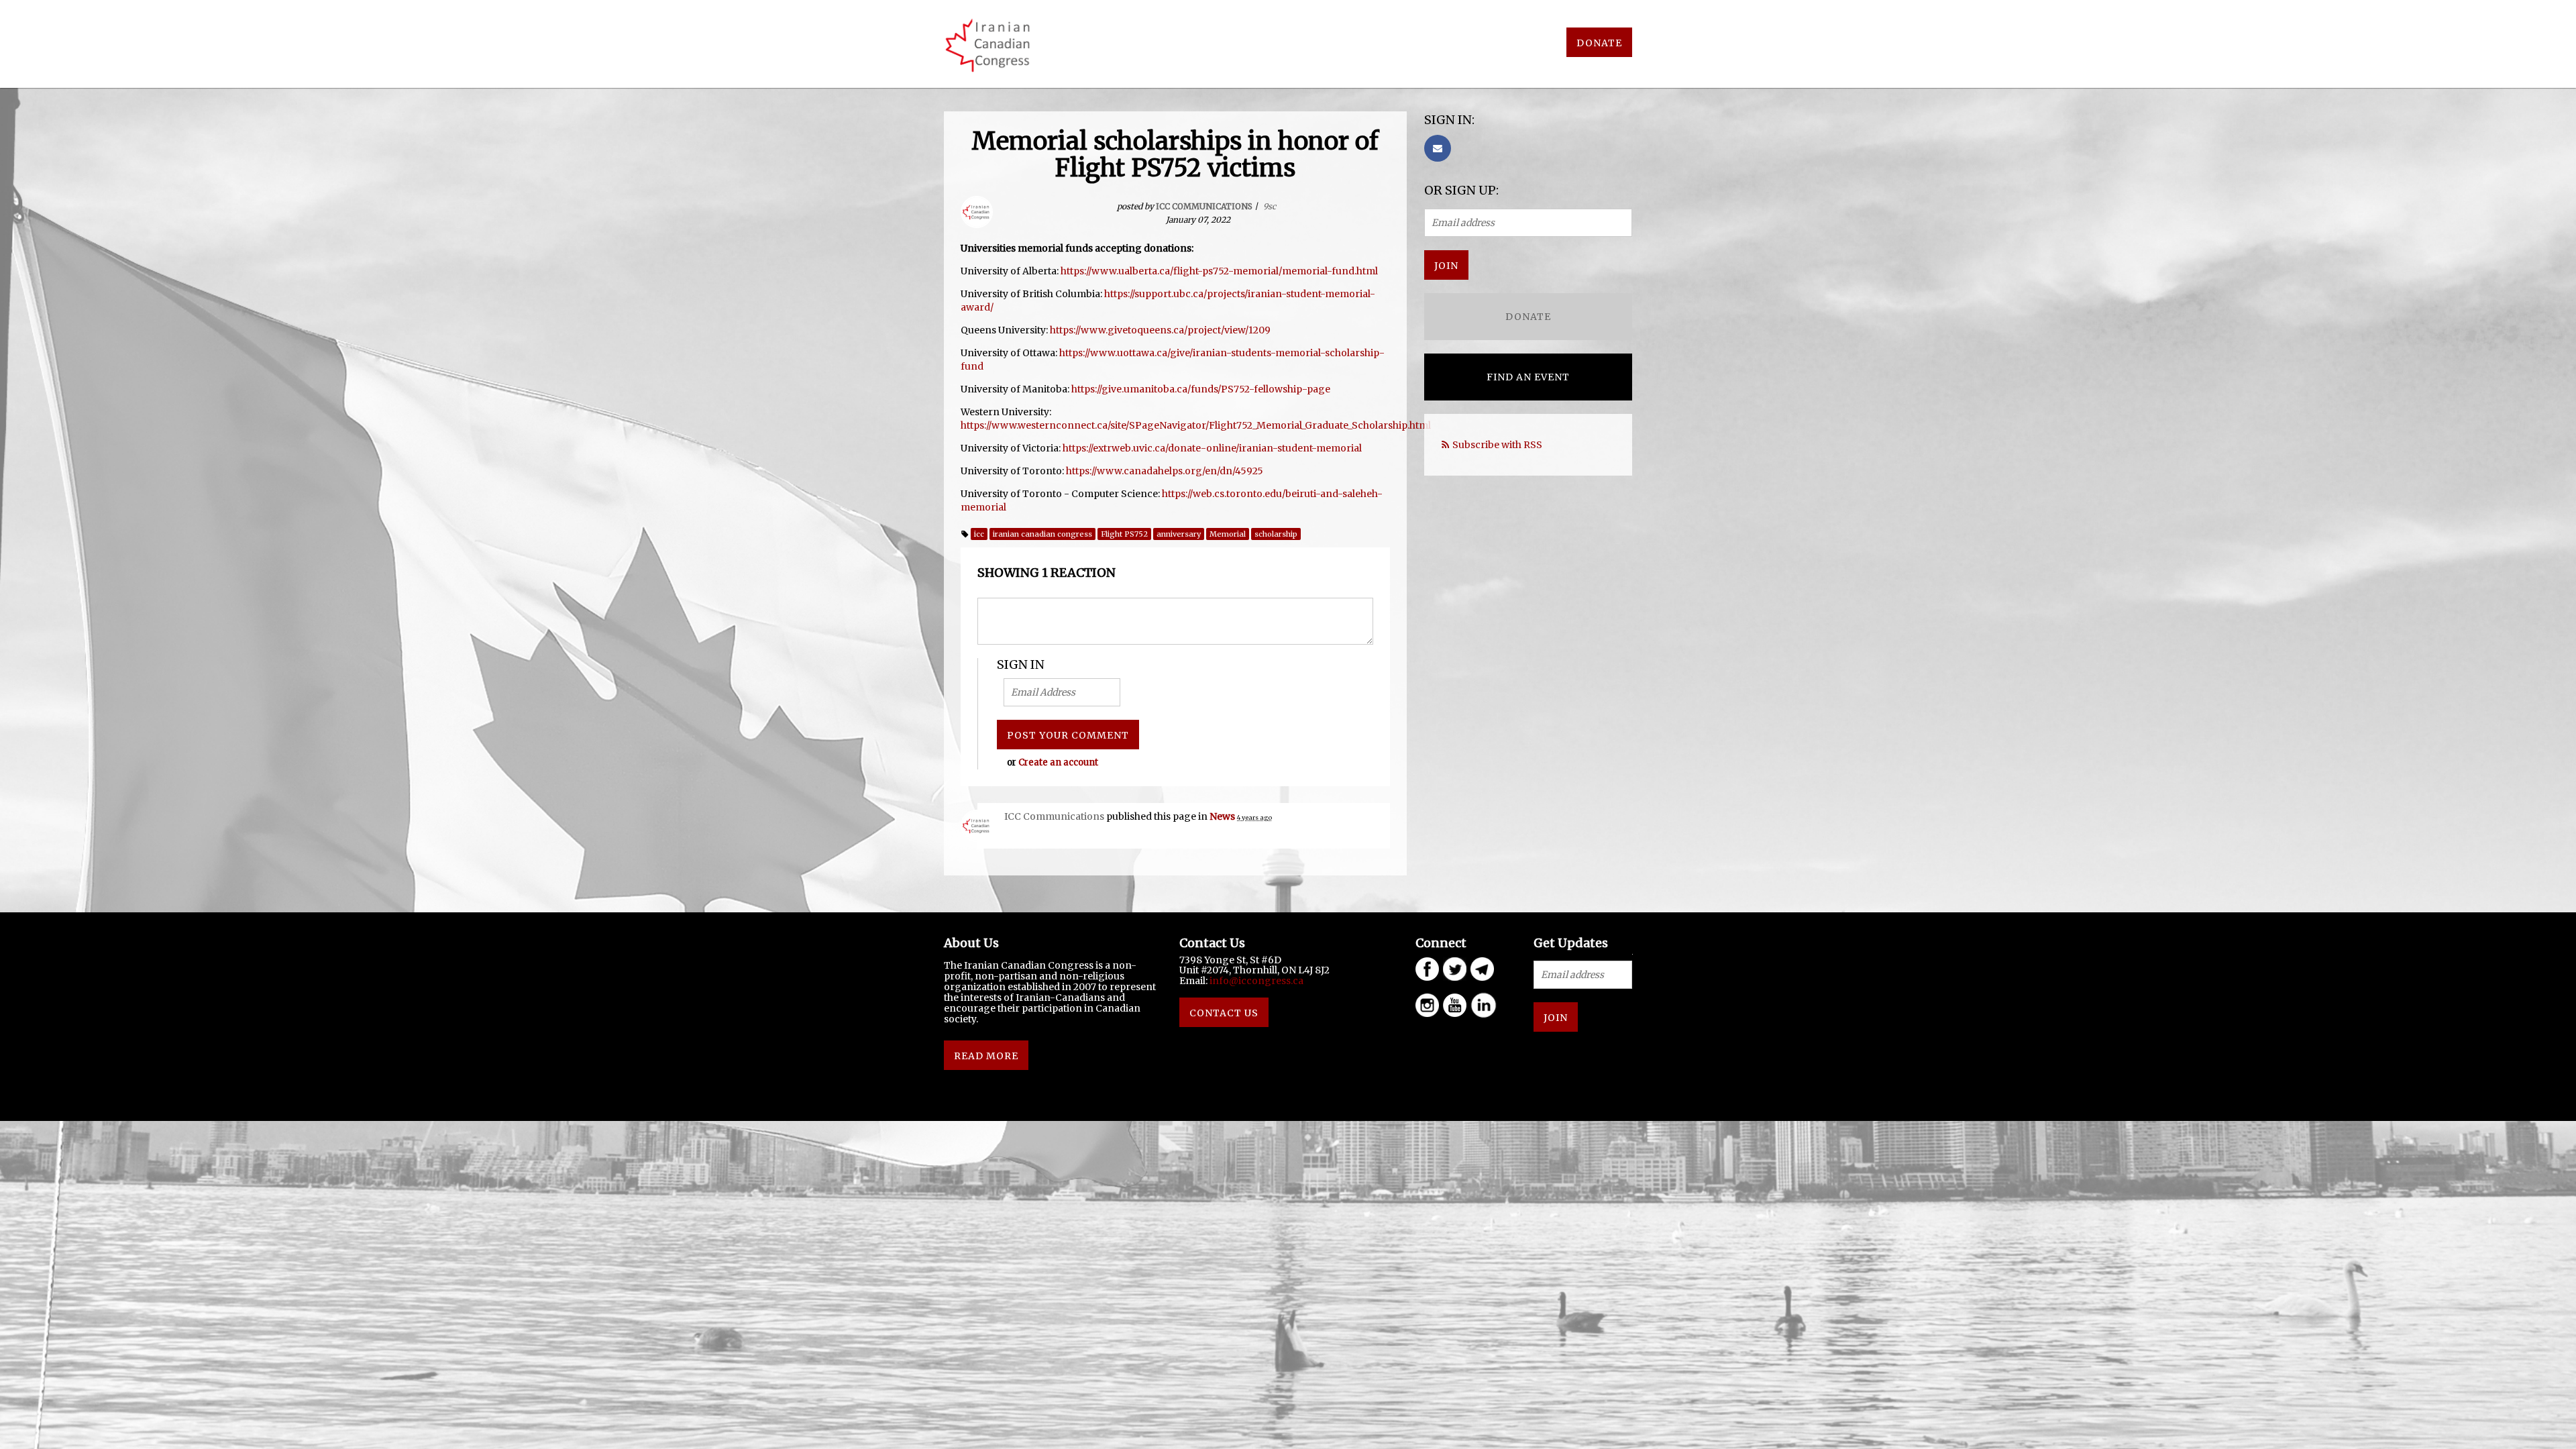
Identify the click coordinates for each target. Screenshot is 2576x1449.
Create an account (1058, 762)
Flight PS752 (1124, 534)
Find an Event (1528, 377)
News (1222, 816)
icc (979, 534)
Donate (1599, 43)
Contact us (1224, 1013)
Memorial (1228, 534)
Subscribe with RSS (1497, 445)
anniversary (1179, 534)
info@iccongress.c (1254, 981)
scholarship (1276, 534)
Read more (986, 1056)
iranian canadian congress (1042, 534)
